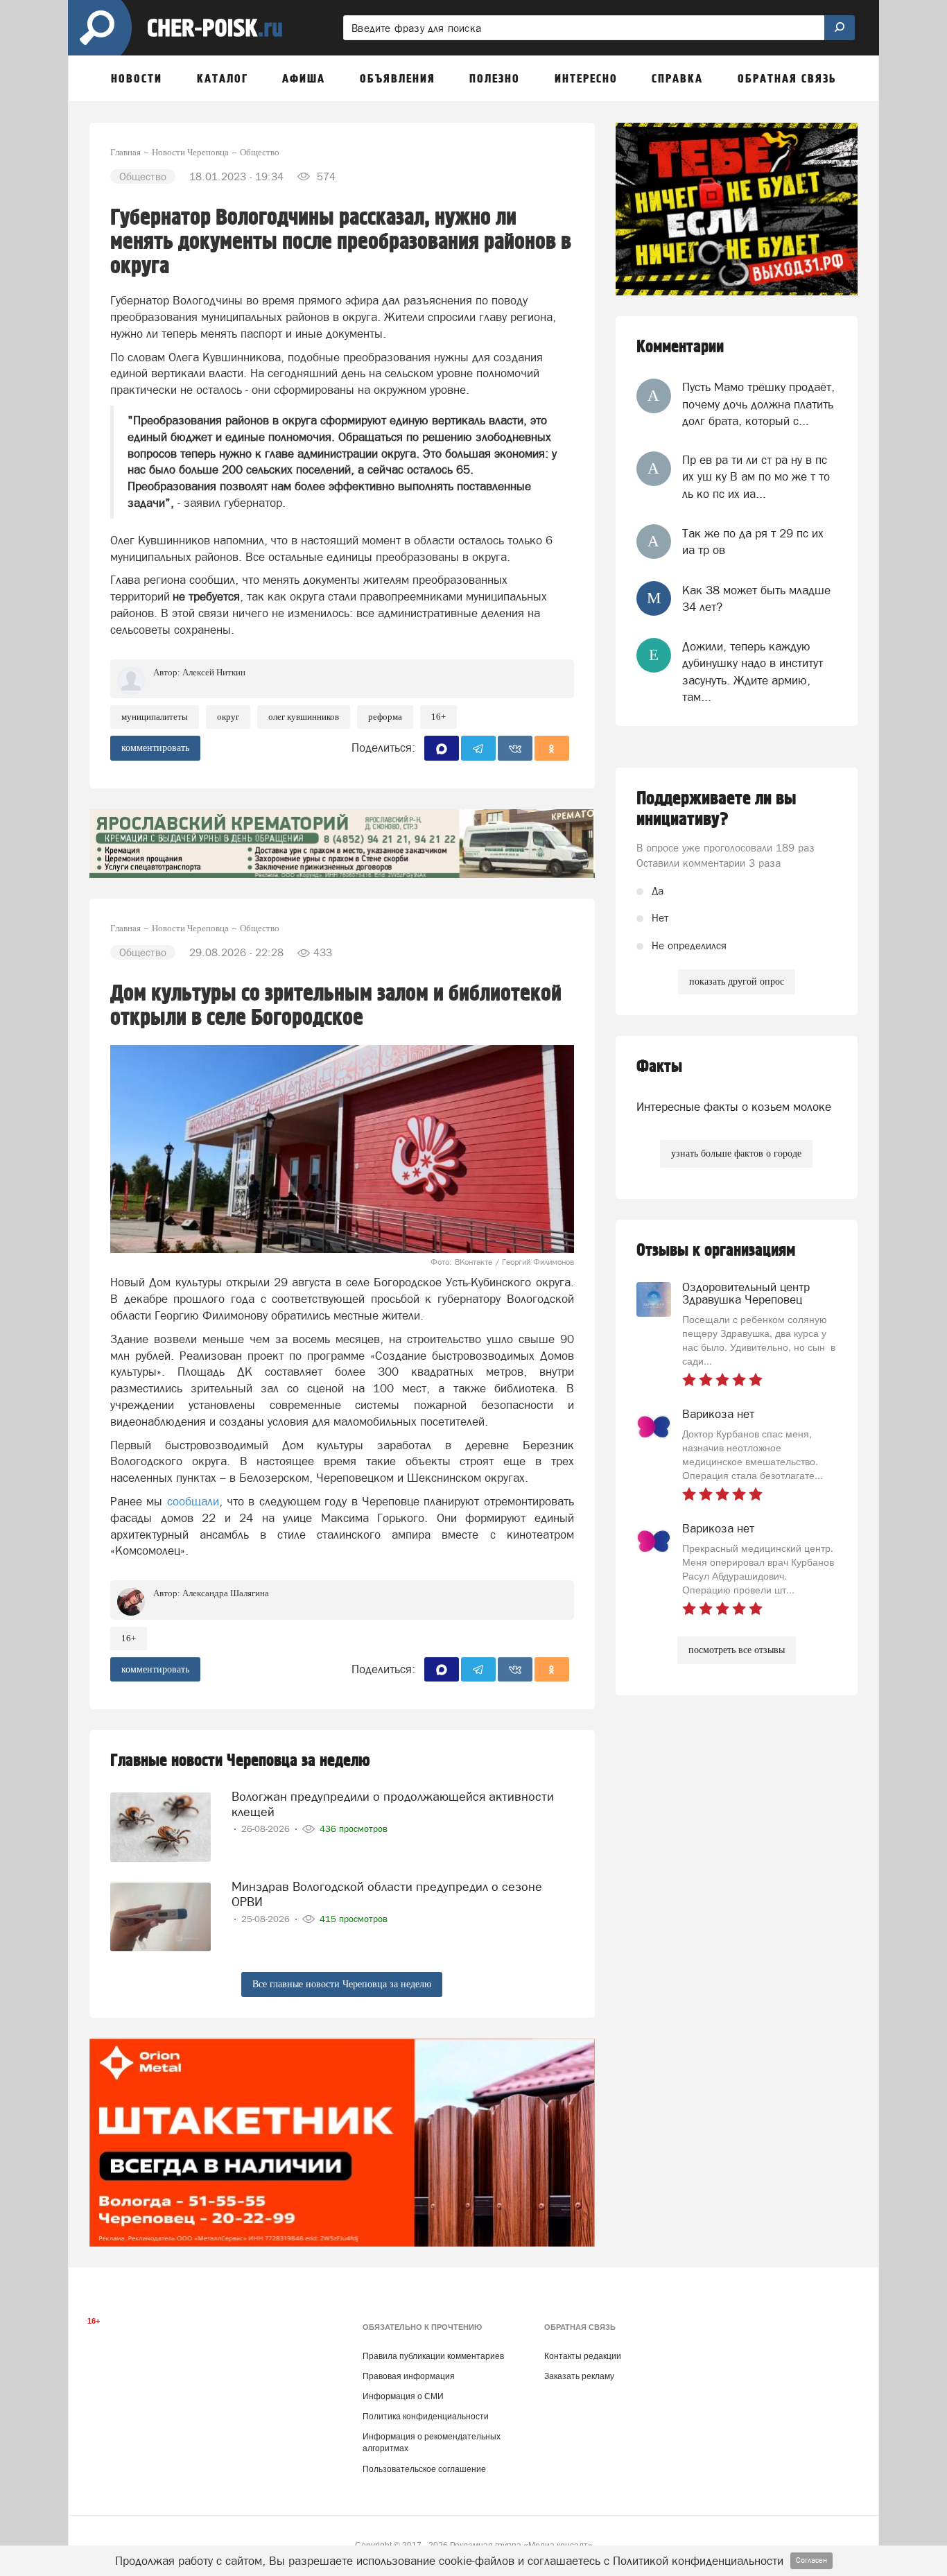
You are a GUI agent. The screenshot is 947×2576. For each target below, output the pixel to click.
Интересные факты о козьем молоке (734, 1107)
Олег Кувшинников (304, 717)
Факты (659, 1067)
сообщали (193, 1501)
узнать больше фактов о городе (736, 1153)
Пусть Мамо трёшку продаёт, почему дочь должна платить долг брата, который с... (758, 404)
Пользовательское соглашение (424, 2469)
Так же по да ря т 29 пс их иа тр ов (753, 542)
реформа (385, 717)
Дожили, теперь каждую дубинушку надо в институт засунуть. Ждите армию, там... (753, 672)
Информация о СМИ (403, 2396)
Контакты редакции (583, 2356)
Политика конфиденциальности (426, 2417)
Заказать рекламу (579, 2376)
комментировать (155, 748)
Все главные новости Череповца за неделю (342, 1984)
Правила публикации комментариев (433, 2356)
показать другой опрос (737, 982)
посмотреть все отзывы (737, 1650)
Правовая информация (409, 2376)
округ (228, 717)
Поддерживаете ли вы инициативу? (716, 809)
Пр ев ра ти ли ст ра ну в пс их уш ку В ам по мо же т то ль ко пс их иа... (756, 477)
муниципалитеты (155, 717)
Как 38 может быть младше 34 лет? (756, 598)
